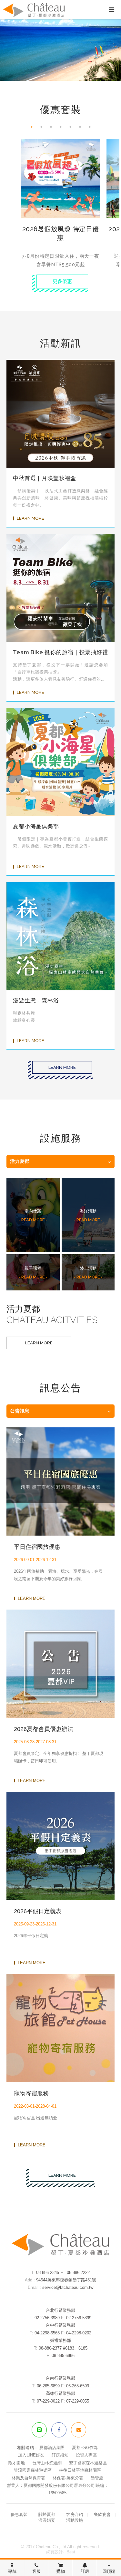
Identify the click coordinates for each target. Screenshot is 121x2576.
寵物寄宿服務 (31, 2093)
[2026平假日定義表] (60, 1846)
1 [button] (35, 127)
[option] (60, 207)
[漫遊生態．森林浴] (60, 936)
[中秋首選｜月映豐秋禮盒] (60, 414)
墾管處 (97, 2478)
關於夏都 (47, 2514)
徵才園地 (16, 2463)
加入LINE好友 (31, 2455)
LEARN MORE (30, 518)
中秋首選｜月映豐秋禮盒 (45, 478)
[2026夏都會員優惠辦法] (60, 1664)
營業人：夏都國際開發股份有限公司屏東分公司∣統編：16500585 (58, 2489)
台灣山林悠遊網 (47, 2463)
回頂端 (109, 2571)
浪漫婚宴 (47, 2520)
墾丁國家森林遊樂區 (88, 2463)
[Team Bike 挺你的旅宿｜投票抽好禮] (60, 588)
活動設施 (75, 2520)
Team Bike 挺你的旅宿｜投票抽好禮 (60, 652)
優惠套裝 (19, 2514)
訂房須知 (60, 2455)
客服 (36, 2571)
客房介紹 (75, 2514)
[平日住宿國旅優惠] (60, 1481)
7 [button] (93, 127)
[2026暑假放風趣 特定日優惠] (60, 179)
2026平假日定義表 (38, 1911)
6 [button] (83, 127)
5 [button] (74, 127)
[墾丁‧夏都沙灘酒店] (61, 2254)
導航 (12, 2571)
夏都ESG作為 (85, 2448)
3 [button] (54, 127)
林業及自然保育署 (28, 2478)
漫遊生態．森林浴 (36, 1000)
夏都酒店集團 (52, 2448)
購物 (61, 2571)
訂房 (85, 2571)
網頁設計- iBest (61, 2552)
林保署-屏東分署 (68, 2478)
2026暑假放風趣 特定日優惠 (61, 233)
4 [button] (64, 127)
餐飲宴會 (102, 2514)
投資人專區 (86, 2455)
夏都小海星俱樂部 (36, 826)
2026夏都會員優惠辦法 (44, 1729)
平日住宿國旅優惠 (37, 1547)
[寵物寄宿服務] (60, 2028)
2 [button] (45, 127)
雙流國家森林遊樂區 (33, 2470)
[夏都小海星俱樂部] (60, 762)
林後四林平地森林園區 (80, 2470)
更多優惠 (62, 281)
